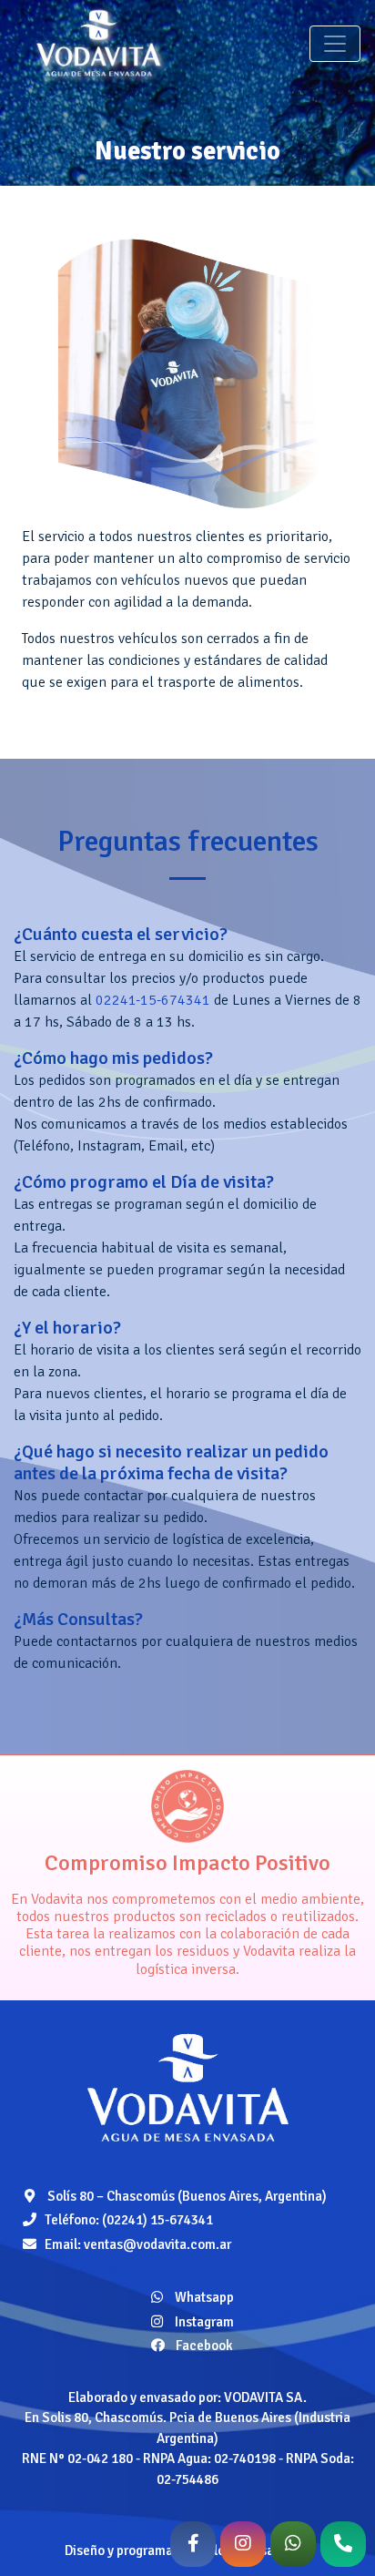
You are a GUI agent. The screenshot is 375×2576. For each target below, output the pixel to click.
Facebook (203, 2346)
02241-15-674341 (153, 1000)
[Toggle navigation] (335, 44)
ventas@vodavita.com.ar (157, 2244)
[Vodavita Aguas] (187, 2087)
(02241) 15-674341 (157, 2220)
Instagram (203, 2322)
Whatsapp (203, 2297)
